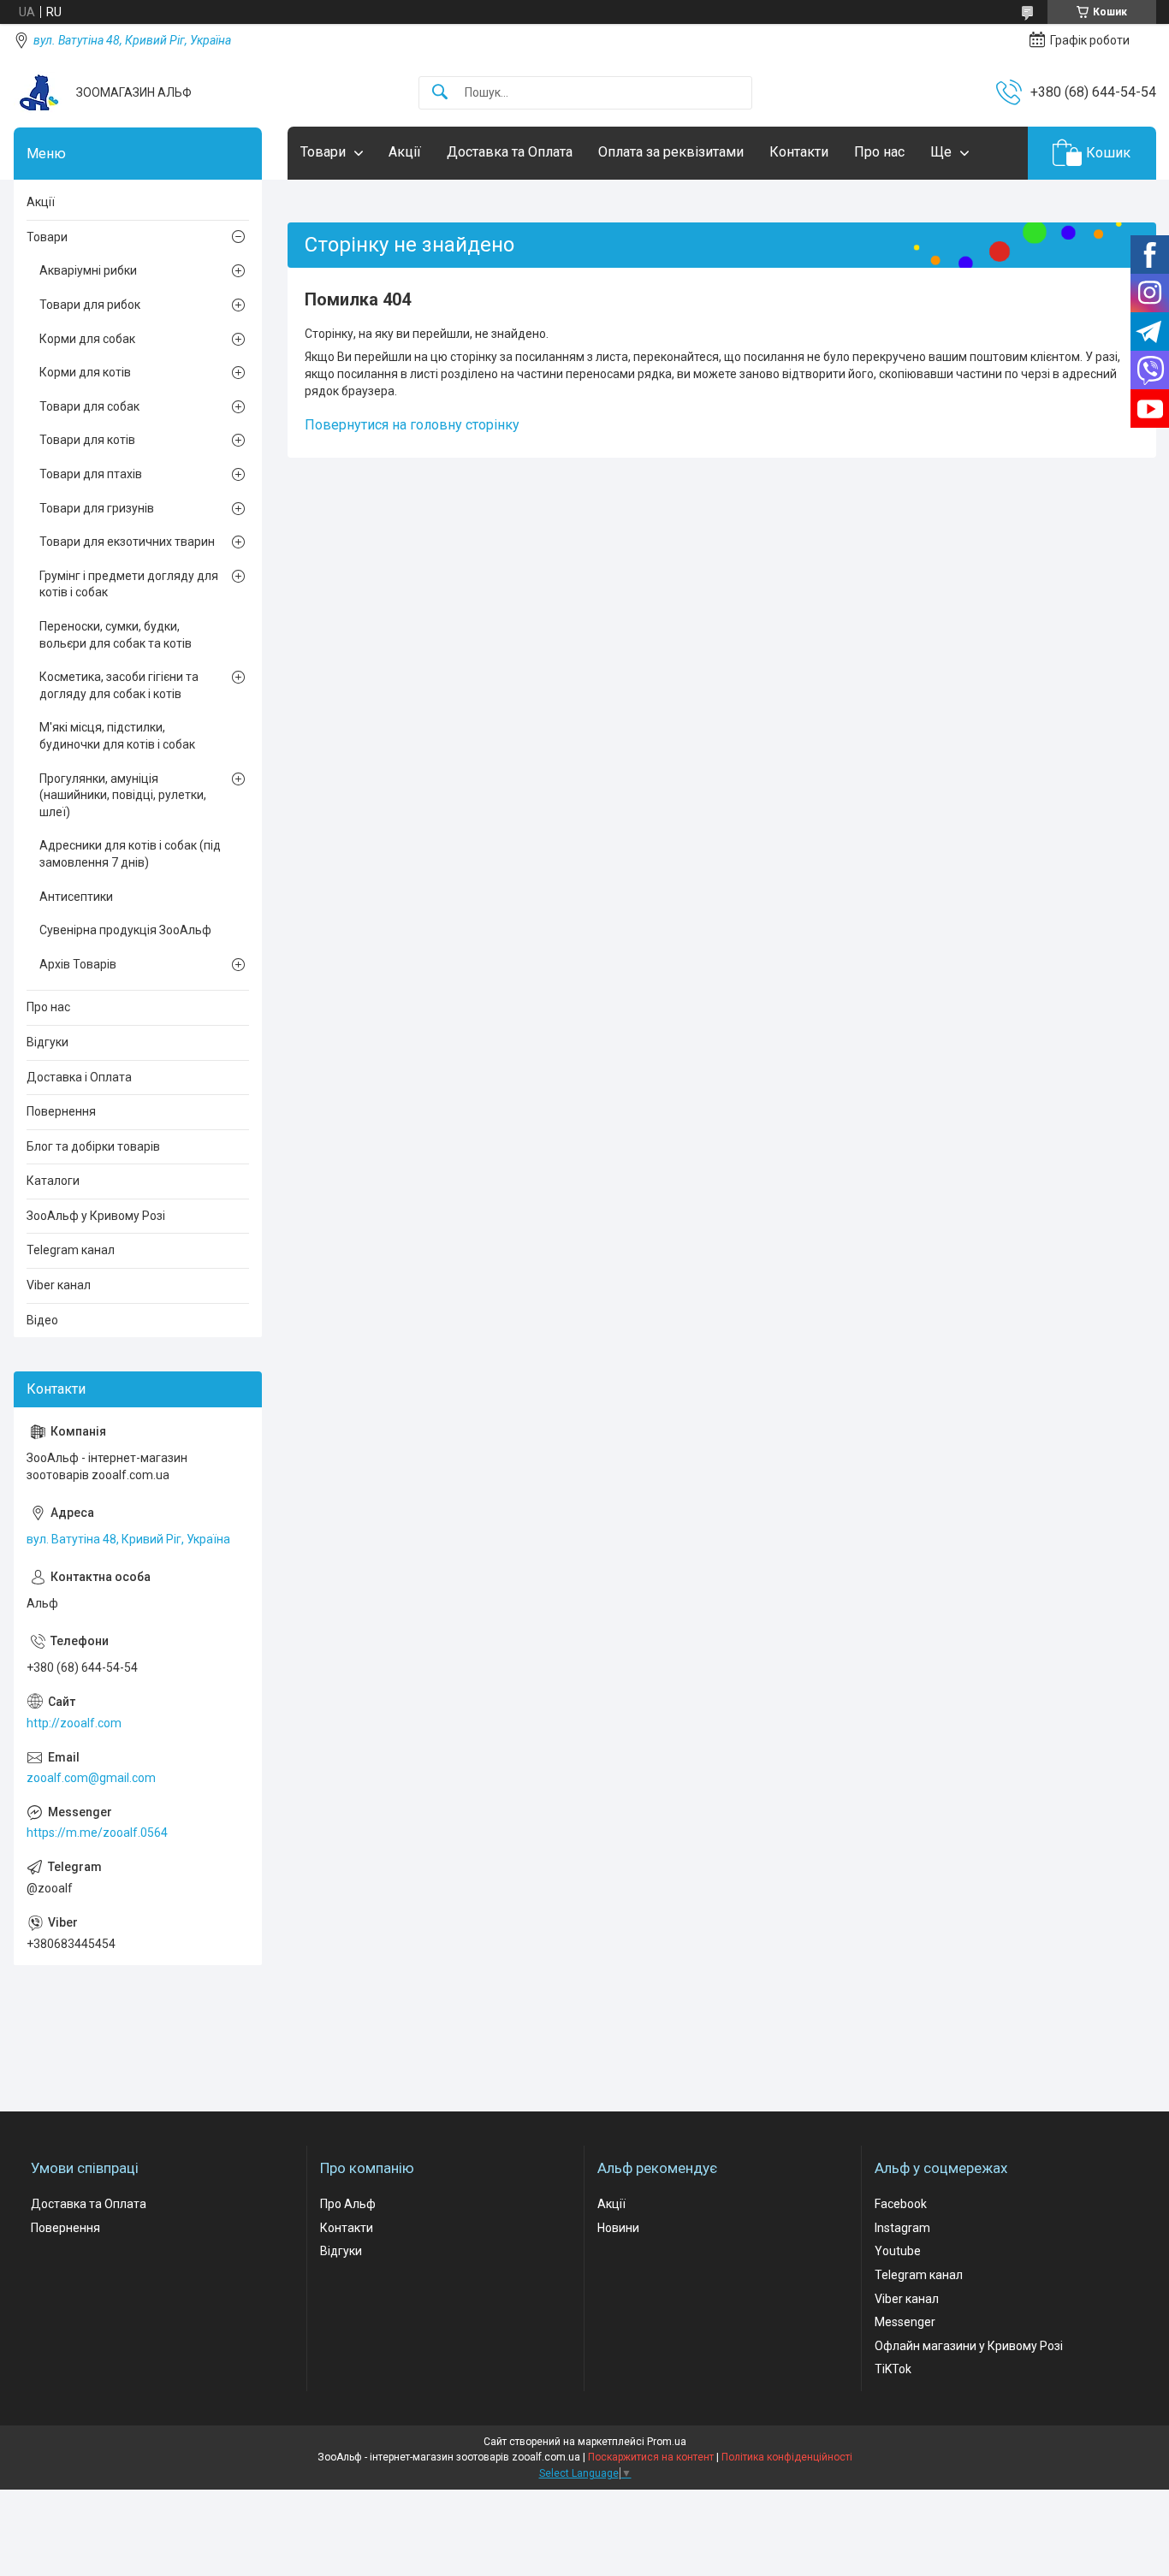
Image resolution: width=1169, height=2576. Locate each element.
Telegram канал (71, 1250)
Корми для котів (85, 372)
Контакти (799, 152)
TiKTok (893, 2369)
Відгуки (47, 1042)
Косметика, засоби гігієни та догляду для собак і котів (119, 685)
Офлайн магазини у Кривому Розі (969, 2346)
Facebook (901, 2204)
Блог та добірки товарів (93, 1146)
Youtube (898, 2251)
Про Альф (348, 2204)
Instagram (902, 2228)
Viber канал (59, 1285)
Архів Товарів (78, 964)
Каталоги (53, 1181)
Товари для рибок (90, 305)
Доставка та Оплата (510, 152)
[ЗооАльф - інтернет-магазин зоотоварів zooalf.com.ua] (39, 92)
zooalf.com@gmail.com (91, 1778)
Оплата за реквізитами (671, 152)
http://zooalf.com (74, 1723)
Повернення (61, 1111)
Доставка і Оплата (79, 1077)
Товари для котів (87, 440)
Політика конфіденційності (787, 2457)
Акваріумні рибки (88, 270)
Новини (618, 2228)
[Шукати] (440, 93)
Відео (42, 1320)
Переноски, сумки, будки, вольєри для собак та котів (116, 635)
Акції (405, 152)
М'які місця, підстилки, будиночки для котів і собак (117, 736)
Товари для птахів (91, 474)
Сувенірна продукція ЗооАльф (125, 930)
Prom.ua (667, 2442)
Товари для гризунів (97, 508)
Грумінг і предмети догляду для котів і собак (129, 584)
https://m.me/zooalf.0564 (97, 1833)
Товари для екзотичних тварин (127, 542)
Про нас (879, 152)
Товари (323, 152)
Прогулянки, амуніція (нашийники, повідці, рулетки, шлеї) (123, 795)
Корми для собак (87, 339)
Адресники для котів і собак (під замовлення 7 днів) (130, 854)
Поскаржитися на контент (651, 2457)
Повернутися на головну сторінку (412, 425)
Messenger (905, 2322)
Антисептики (76, 897)
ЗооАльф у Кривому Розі (96, 1216)
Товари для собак (89, 406)
